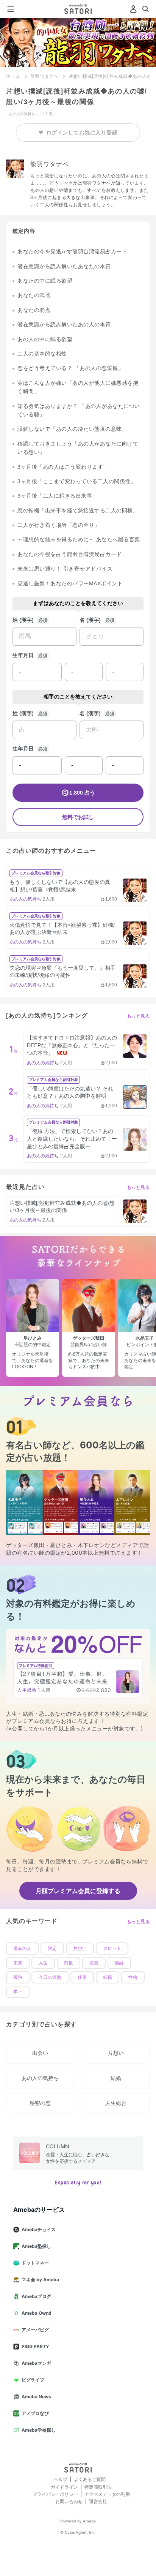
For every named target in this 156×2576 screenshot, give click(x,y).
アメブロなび (35, 2413)
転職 (108, 1977)
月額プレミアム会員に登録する (78, 1891)
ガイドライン (64, 2487)
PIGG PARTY (35, 2346)
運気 (94, 1963)
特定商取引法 (98, 2487)
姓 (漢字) (23, 620)
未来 (18, 1963)
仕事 (82, 1977)
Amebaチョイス (39, 2229)
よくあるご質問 (90, 2479)
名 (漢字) (90, 620)
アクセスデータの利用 (107, 2494)
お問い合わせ (69, 2501)
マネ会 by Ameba (40, 2280)
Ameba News (36, 2397)
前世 (69, 1963)
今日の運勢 (50, 1977)
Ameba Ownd (37, 2313)
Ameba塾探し (36, 2246)
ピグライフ (33, 2380)
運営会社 (98, 2501)
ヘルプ (61, 2479)
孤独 (18, 1977)
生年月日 (23, 655)
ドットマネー (35, 2263)
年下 (18, 1992)
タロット (112, 1949)
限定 (52, 1949)
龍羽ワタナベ (44, 76)
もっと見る (139, 1016)
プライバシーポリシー (55, 2494)
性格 (133, 1977)
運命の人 (22, 1949)
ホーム (13, 76)
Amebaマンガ (36, 2363)
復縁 (119, 1963)
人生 (43, 1963)
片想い (80, 1949)
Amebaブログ (36, 2296)
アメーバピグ (35, 2330)
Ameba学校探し (39, 2430)
